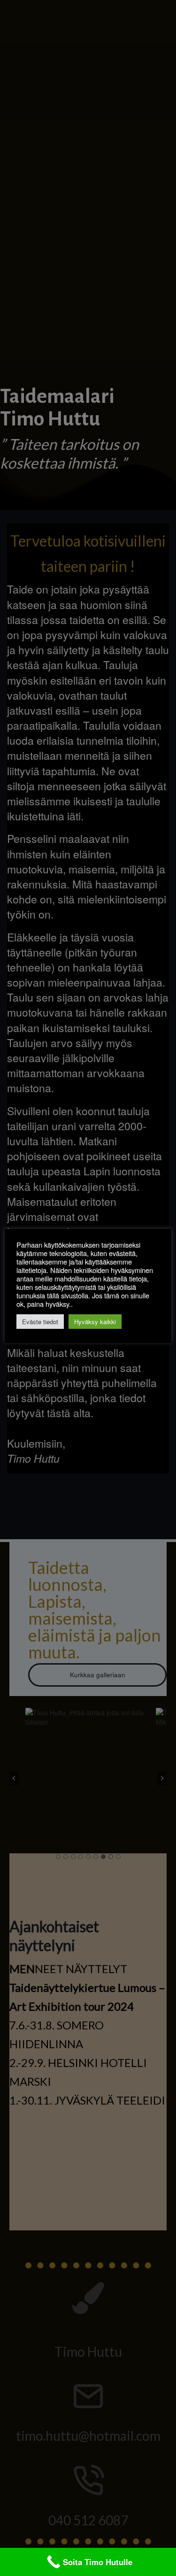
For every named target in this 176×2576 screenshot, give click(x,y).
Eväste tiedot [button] (40, 1322)
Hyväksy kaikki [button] (95, 1322)
